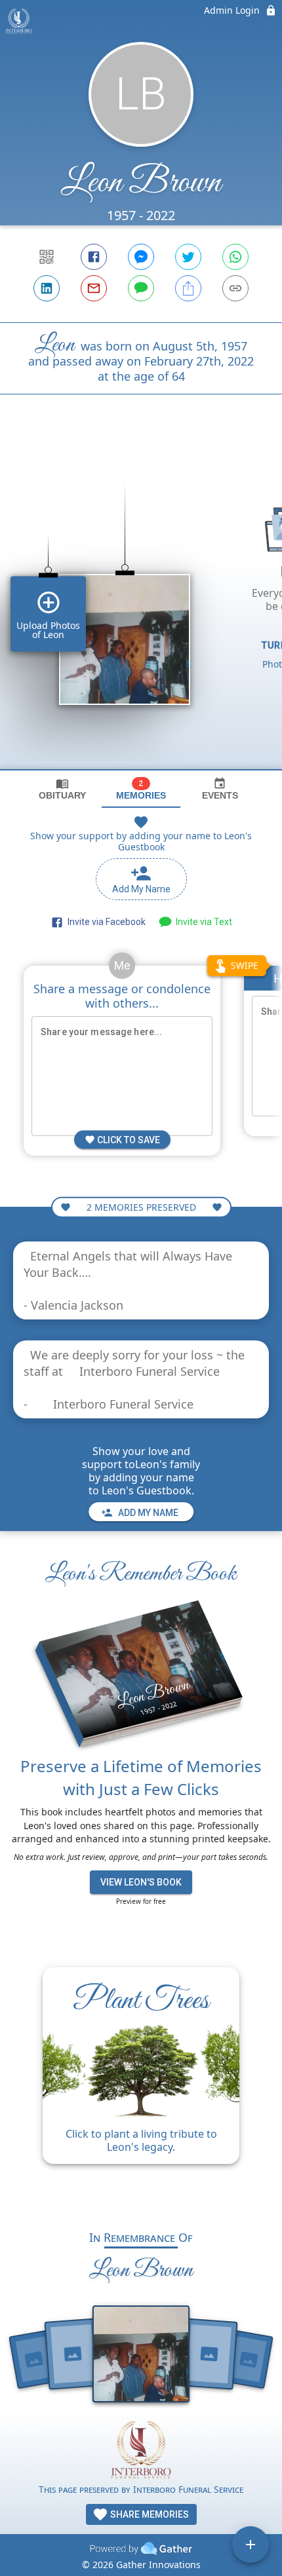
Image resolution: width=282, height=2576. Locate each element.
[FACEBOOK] (94, 257)
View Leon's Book (141, 1882)
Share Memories (149, 2514)
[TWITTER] (188, 257)
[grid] (141, 604)
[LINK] (235, 288)
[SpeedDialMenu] (251, 2545)
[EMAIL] (94, 288)
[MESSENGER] (141, 257)
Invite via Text (202, 922)
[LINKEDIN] (47, 288)
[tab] (62, 789)
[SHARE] (188, 288)
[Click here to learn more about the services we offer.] (141, 2451)
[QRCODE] (47, 257)
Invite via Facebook (105, 922)
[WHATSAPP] (235, 257)
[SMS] (141, 288)
